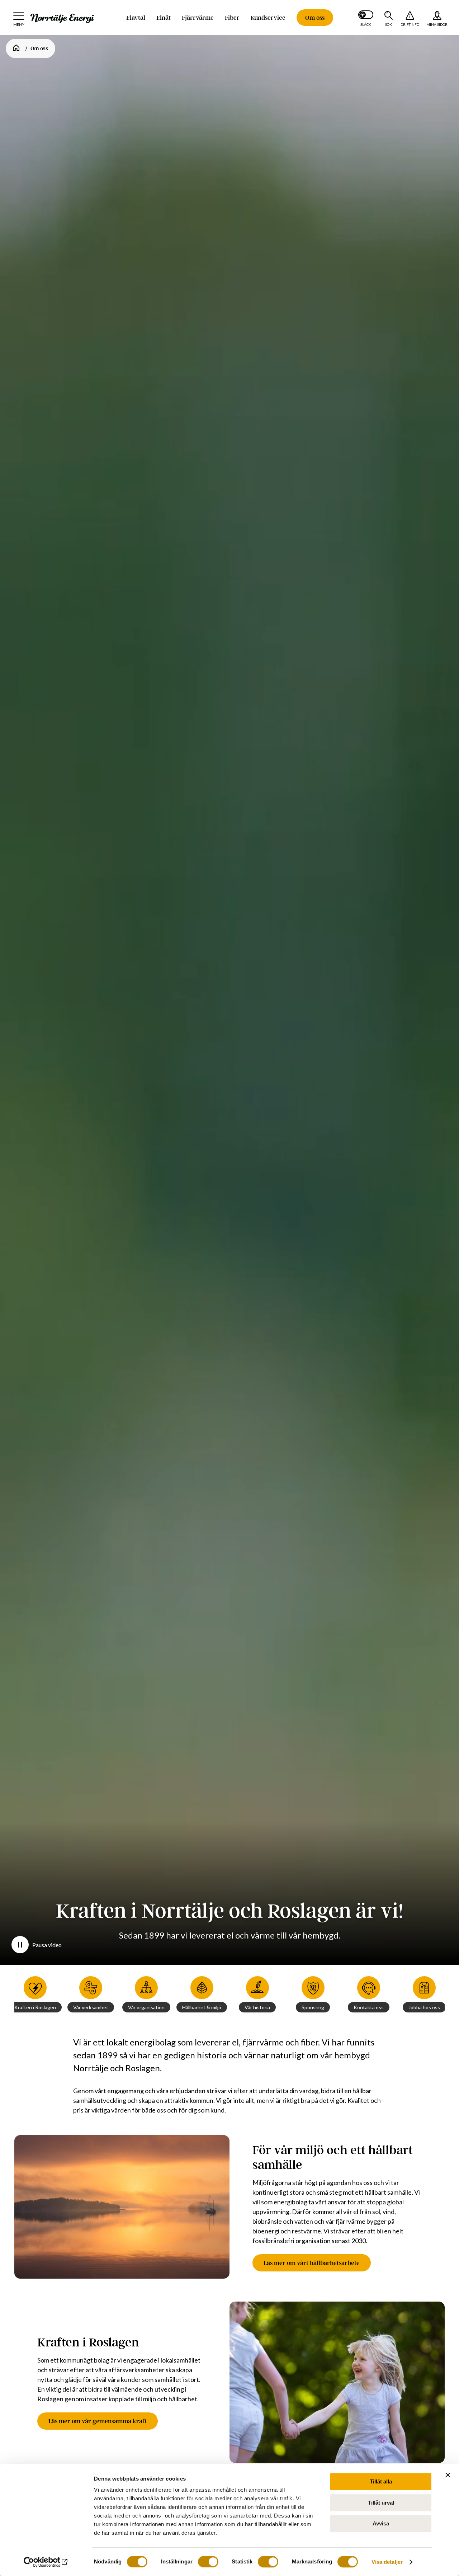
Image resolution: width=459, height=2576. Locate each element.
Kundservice (268, 18)
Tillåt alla (381, 2481)
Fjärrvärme (198, 18)
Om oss (315, 18)
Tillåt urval (381, 2503)
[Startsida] (16, 48)
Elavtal (136, 18)
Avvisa (381, 2523)
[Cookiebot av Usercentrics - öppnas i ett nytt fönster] (46, 2562)
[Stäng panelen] (448, 2475)
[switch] (208, 2562)
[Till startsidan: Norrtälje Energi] (62, 18)
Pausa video (47, 1945)
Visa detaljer (387, 2562)
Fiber (232, 18)
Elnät (164, 18)
